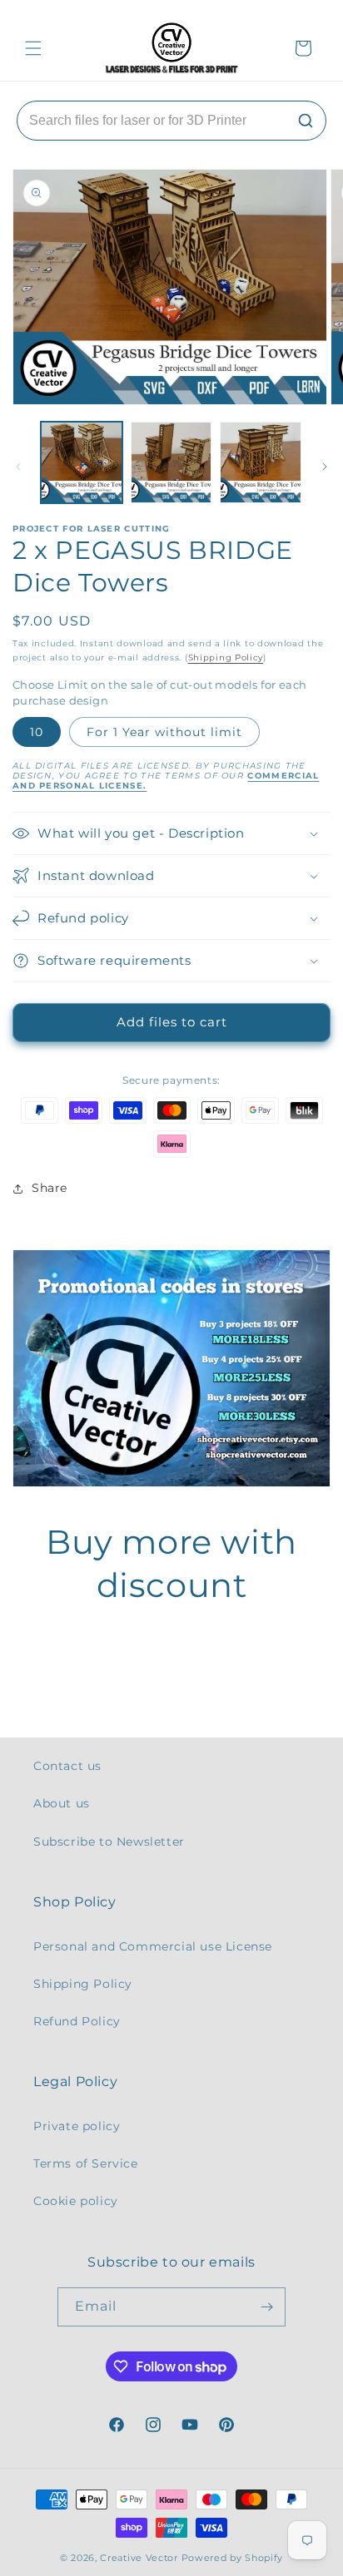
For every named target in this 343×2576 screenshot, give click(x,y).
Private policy (77, 2126)
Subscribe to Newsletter (109, 1842)
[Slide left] (18, 467)
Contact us (67, 1766)
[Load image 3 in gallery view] (261, 462)
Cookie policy (76, 2201)
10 (37, 732)
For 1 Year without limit (164, 732)
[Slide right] (325, 467)
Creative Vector (139, 2558)
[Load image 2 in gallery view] (171, 462)
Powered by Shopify (233, 2558)
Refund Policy (77, 2021)
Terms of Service (86, 2163)
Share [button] (50, 1188)
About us (62, 1803)
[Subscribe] (266, 2307)
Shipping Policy (226, 658)
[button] (33, 48)
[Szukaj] (306, 121)
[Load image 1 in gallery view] (82, 462)
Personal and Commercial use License (153, 1946)
